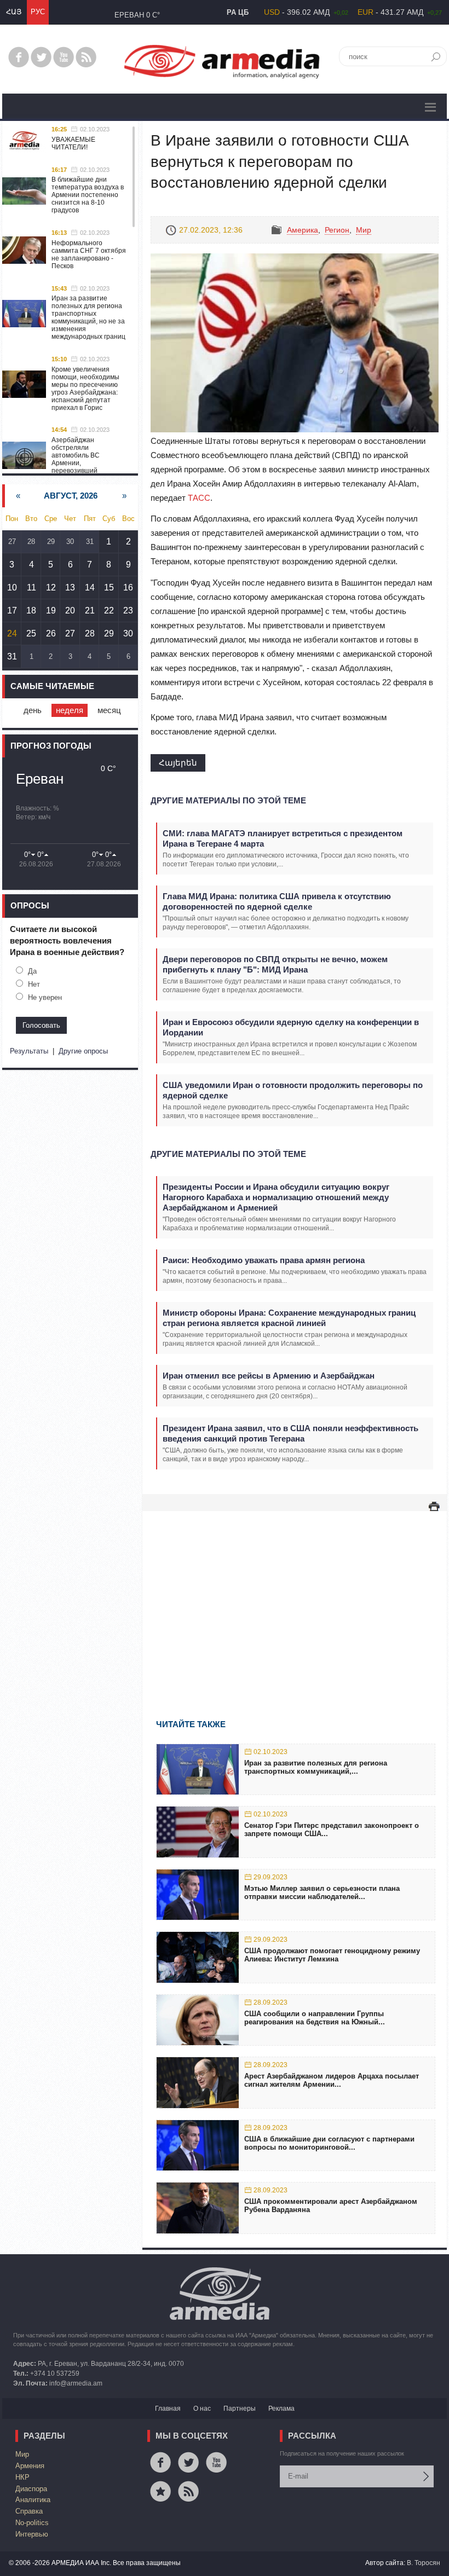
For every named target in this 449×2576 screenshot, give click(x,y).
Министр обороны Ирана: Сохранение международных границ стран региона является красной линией (289, 1318)
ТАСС (199, 498)
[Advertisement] (295, 1599)
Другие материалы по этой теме (228, 800)
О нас (202, 2409)
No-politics (32, 2523)
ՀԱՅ (14, 12)
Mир (364, 230)
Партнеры (240, 2409)
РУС (38, 12)
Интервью (32, 2534)
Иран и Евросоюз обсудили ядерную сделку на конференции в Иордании (291, 1027)
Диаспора (31, 2489)
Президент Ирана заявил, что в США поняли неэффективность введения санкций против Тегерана (290, 1433)
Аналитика (33, 2500)
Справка (29, 2511)
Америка (303, 230)
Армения (30, 2466)
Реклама (281, 2409)
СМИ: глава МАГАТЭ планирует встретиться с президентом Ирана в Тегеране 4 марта (283, 838)
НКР (22, 2477)
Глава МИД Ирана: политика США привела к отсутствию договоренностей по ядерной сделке (277, 901)
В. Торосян (424, 2563)
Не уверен (45, 997)
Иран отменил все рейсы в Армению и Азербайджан (269, 1376)
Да (32, 971)
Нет (34, 984)
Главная (168, 2409)
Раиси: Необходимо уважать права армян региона (264, 1260)
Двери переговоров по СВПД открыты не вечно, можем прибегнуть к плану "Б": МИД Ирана (275, 964)
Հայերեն (178, 763)
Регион (337, 230)
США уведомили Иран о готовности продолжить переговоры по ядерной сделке (293, 1090)
